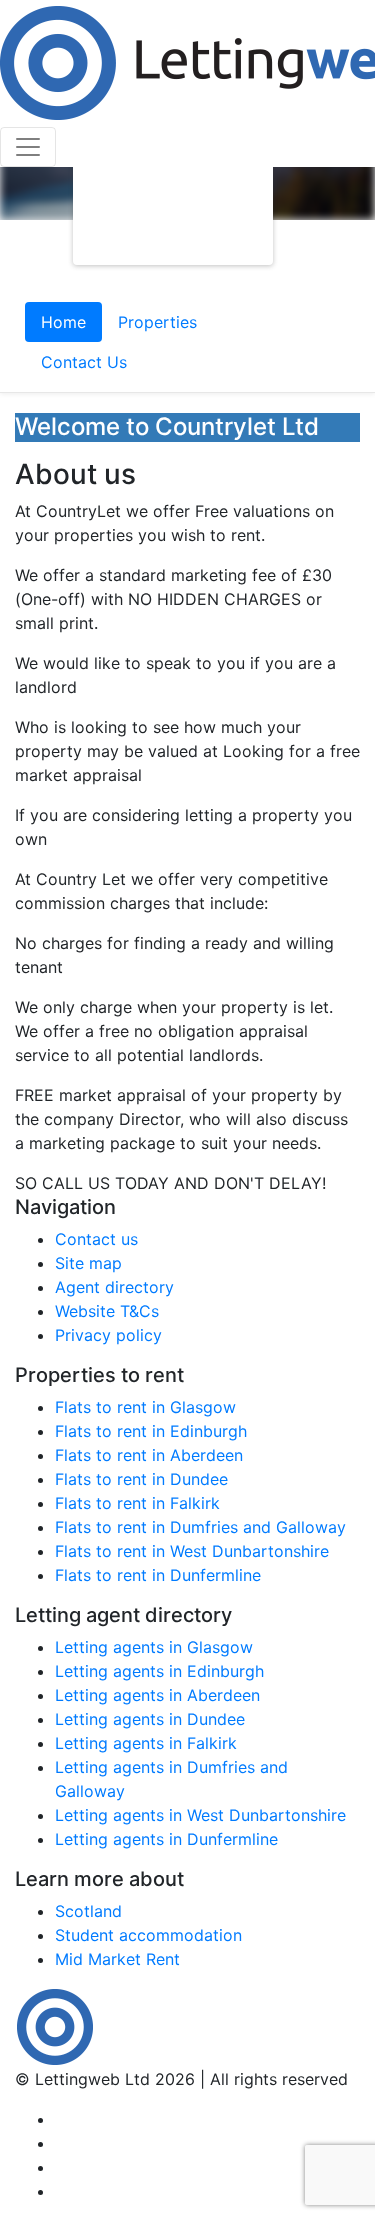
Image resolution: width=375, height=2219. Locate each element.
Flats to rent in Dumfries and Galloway (200, 1527)
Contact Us (84, 362)
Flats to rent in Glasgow (145, 1407)
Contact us (96, 1239)
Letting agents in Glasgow (154, 1647)
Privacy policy (108, 1335)
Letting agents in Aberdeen (157, 1695)
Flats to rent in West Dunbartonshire (192, 1551)
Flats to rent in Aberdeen (149, 1455)
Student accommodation (148, 1935)
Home (63, 322)
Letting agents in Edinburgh (159, 1671)
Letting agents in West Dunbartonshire (200, 1815)
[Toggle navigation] (28, 147)
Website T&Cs (107, 1311)
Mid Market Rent (117, 1959)
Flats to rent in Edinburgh (151, 1431)
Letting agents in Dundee (150, 1719)
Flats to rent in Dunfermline (158, 1575)
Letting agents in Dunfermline (166, 1839)
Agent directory (114, 1287)
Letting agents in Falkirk (146, 1743)
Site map (88, 1263)
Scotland (88, 1911)
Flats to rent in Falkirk (137, 1503)
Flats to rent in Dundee (141, 1479)
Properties (157, 322)
